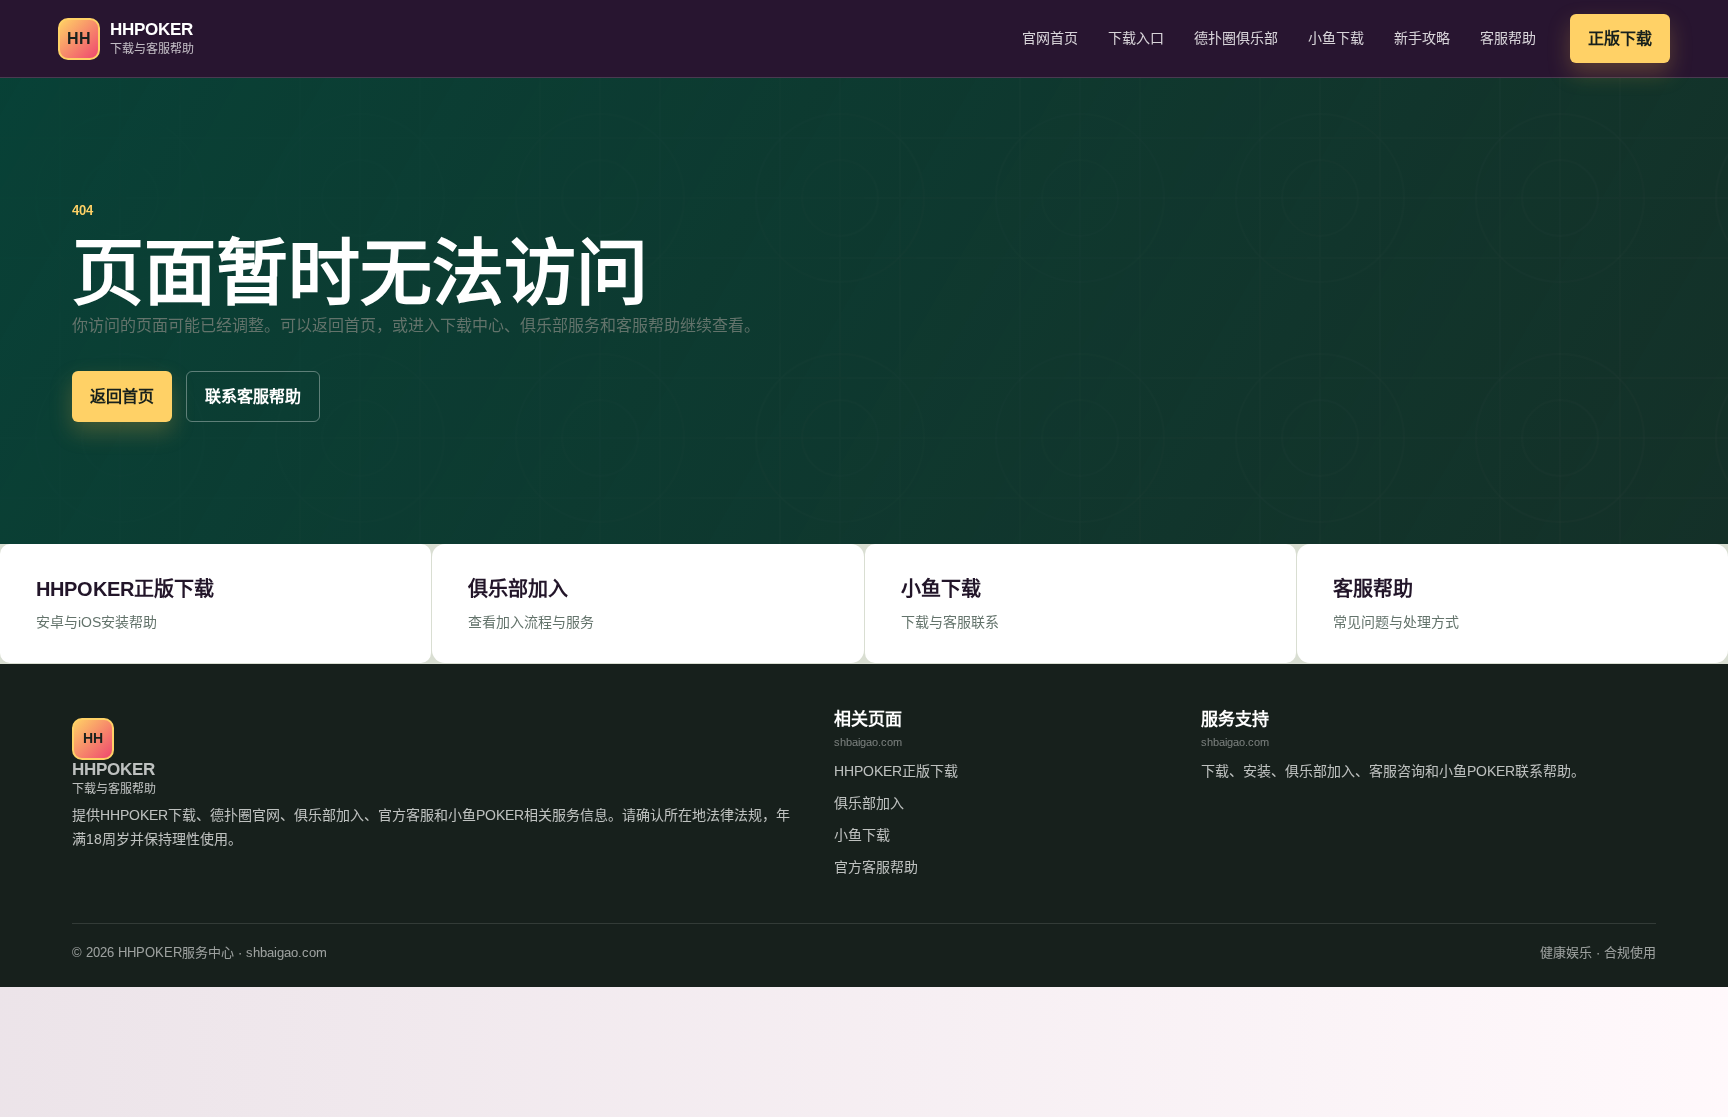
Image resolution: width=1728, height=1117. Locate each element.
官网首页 (1050, 38)
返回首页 (122, 396)
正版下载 (1620, 38)
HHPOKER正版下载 (896, 771)
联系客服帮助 (253, 396)
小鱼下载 (1336, 38)
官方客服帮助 (876, 867)
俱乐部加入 (869, 803)
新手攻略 (1422, 38)
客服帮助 (1508, 38)
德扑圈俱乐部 (1236, 38)
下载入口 (1136, 38)
